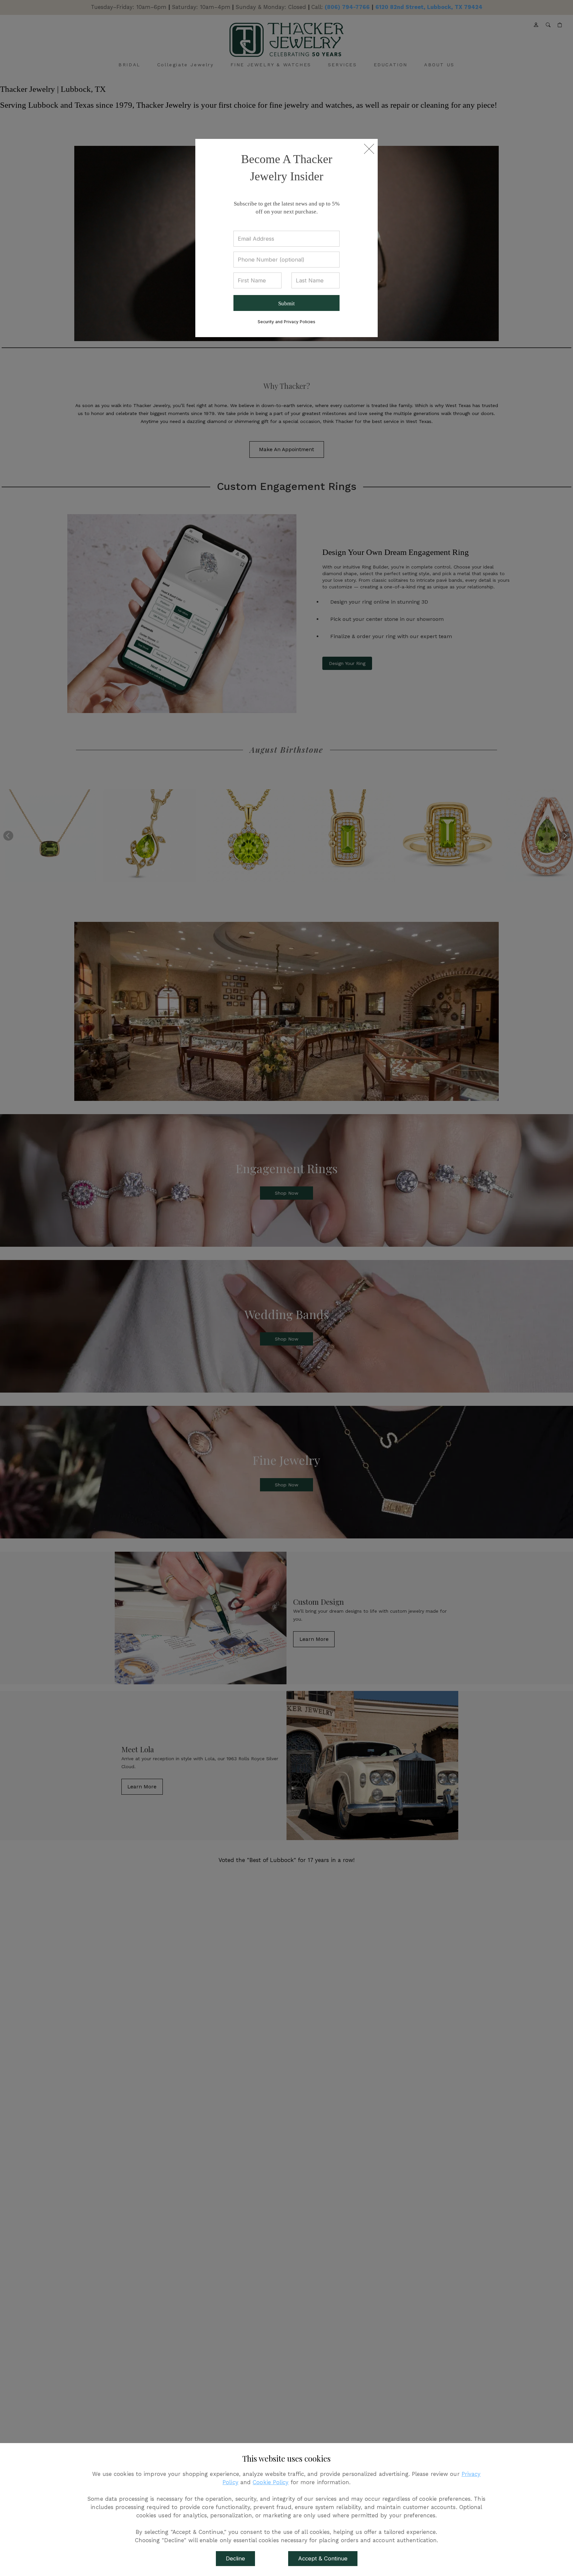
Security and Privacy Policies (286, 322)
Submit (286, 303)
